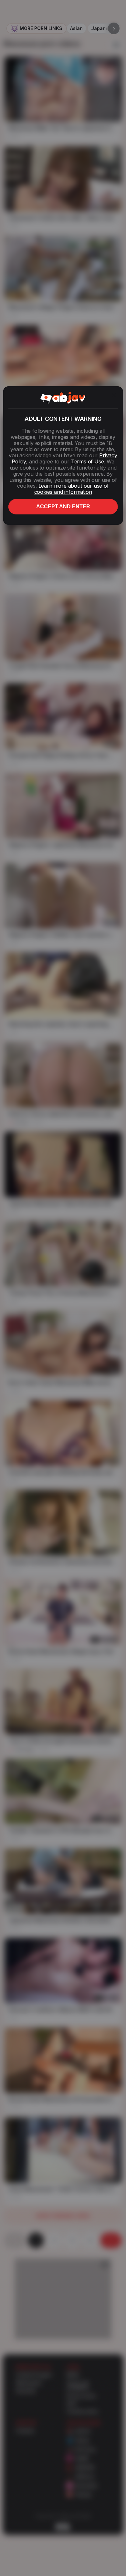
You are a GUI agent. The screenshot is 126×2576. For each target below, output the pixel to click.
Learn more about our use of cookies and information (72, 489)
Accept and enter (63, 507)
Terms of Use (88, 461)
